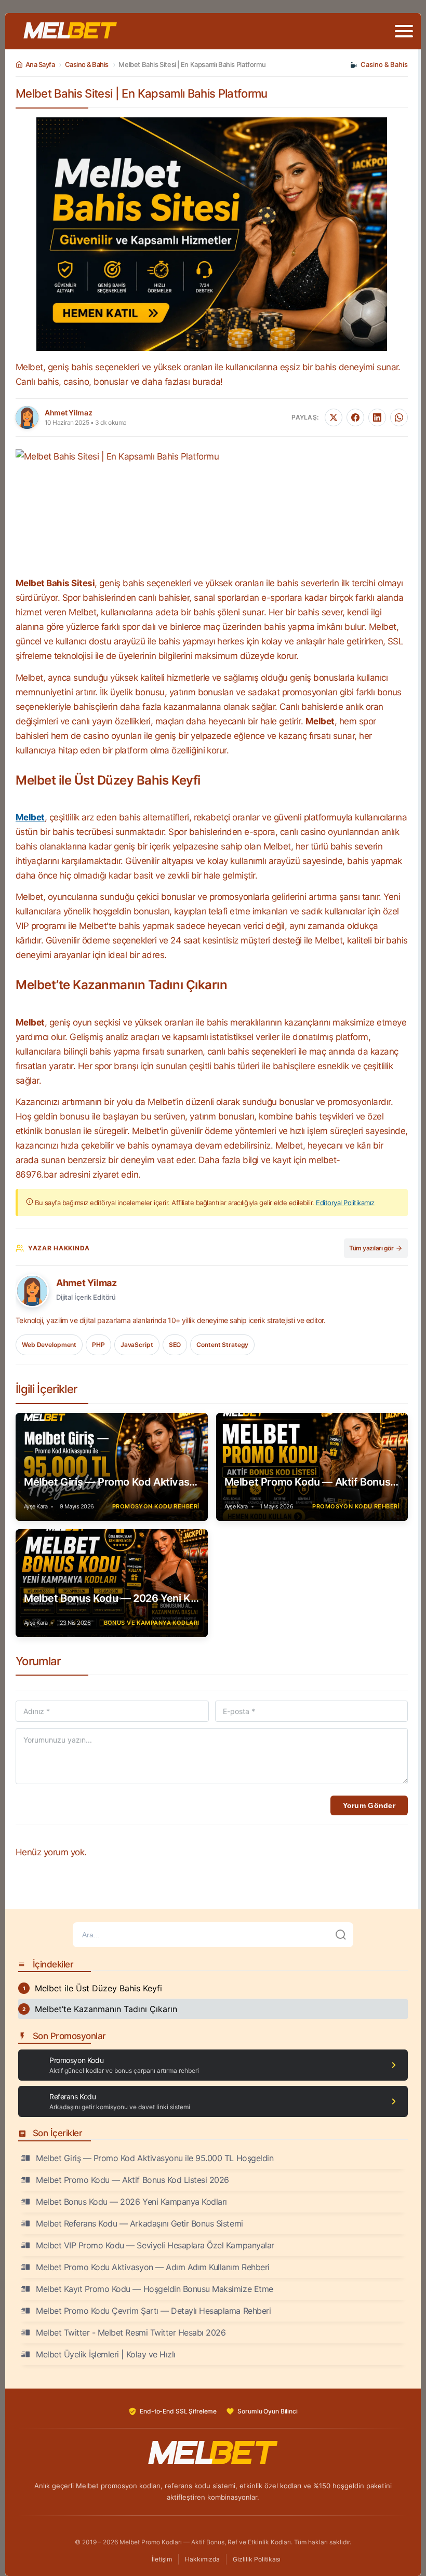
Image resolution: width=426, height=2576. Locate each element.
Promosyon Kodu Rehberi (156, 1506)
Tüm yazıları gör (371, 1248)
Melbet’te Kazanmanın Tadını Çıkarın (106, 2009)
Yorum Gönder (369, 1805)
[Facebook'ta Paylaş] (355, 417)
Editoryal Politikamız (345, 1203)
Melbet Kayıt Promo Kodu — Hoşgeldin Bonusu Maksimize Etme (155, 2289)
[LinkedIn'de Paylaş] (377, 417)
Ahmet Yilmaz (86, 1283)
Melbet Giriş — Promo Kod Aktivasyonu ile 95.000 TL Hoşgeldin (112, 1482)
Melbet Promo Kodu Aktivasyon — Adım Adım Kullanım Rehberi (153, 2267)
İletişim (162, 2559)
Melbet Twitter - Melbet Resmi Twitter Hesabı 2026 (131, 2332)
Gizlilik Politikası (257, 2559)
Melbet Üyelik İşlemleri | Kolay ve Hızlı (106, 2354)
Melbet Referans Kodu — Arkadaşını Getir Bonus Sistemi (139, 2223)
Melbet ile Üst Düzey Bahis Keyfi (98, 1988)
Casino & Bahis (87, 64)
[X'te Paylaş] (334, 417)
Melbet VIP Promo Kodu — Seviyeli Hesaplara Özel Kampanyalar (155, 2245)
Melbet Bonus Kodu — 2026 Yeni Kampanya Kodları (112, 1598)
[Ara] (341, 1935)
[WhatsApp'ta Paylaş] (399, 417)
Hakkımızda (202, 2559)
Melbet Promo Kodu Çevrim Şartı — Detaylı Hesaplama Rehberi (153, 2311)
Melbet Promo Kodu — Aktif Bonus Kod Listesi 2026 (312, 1482)
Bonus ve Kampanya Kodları (152, 1623)
